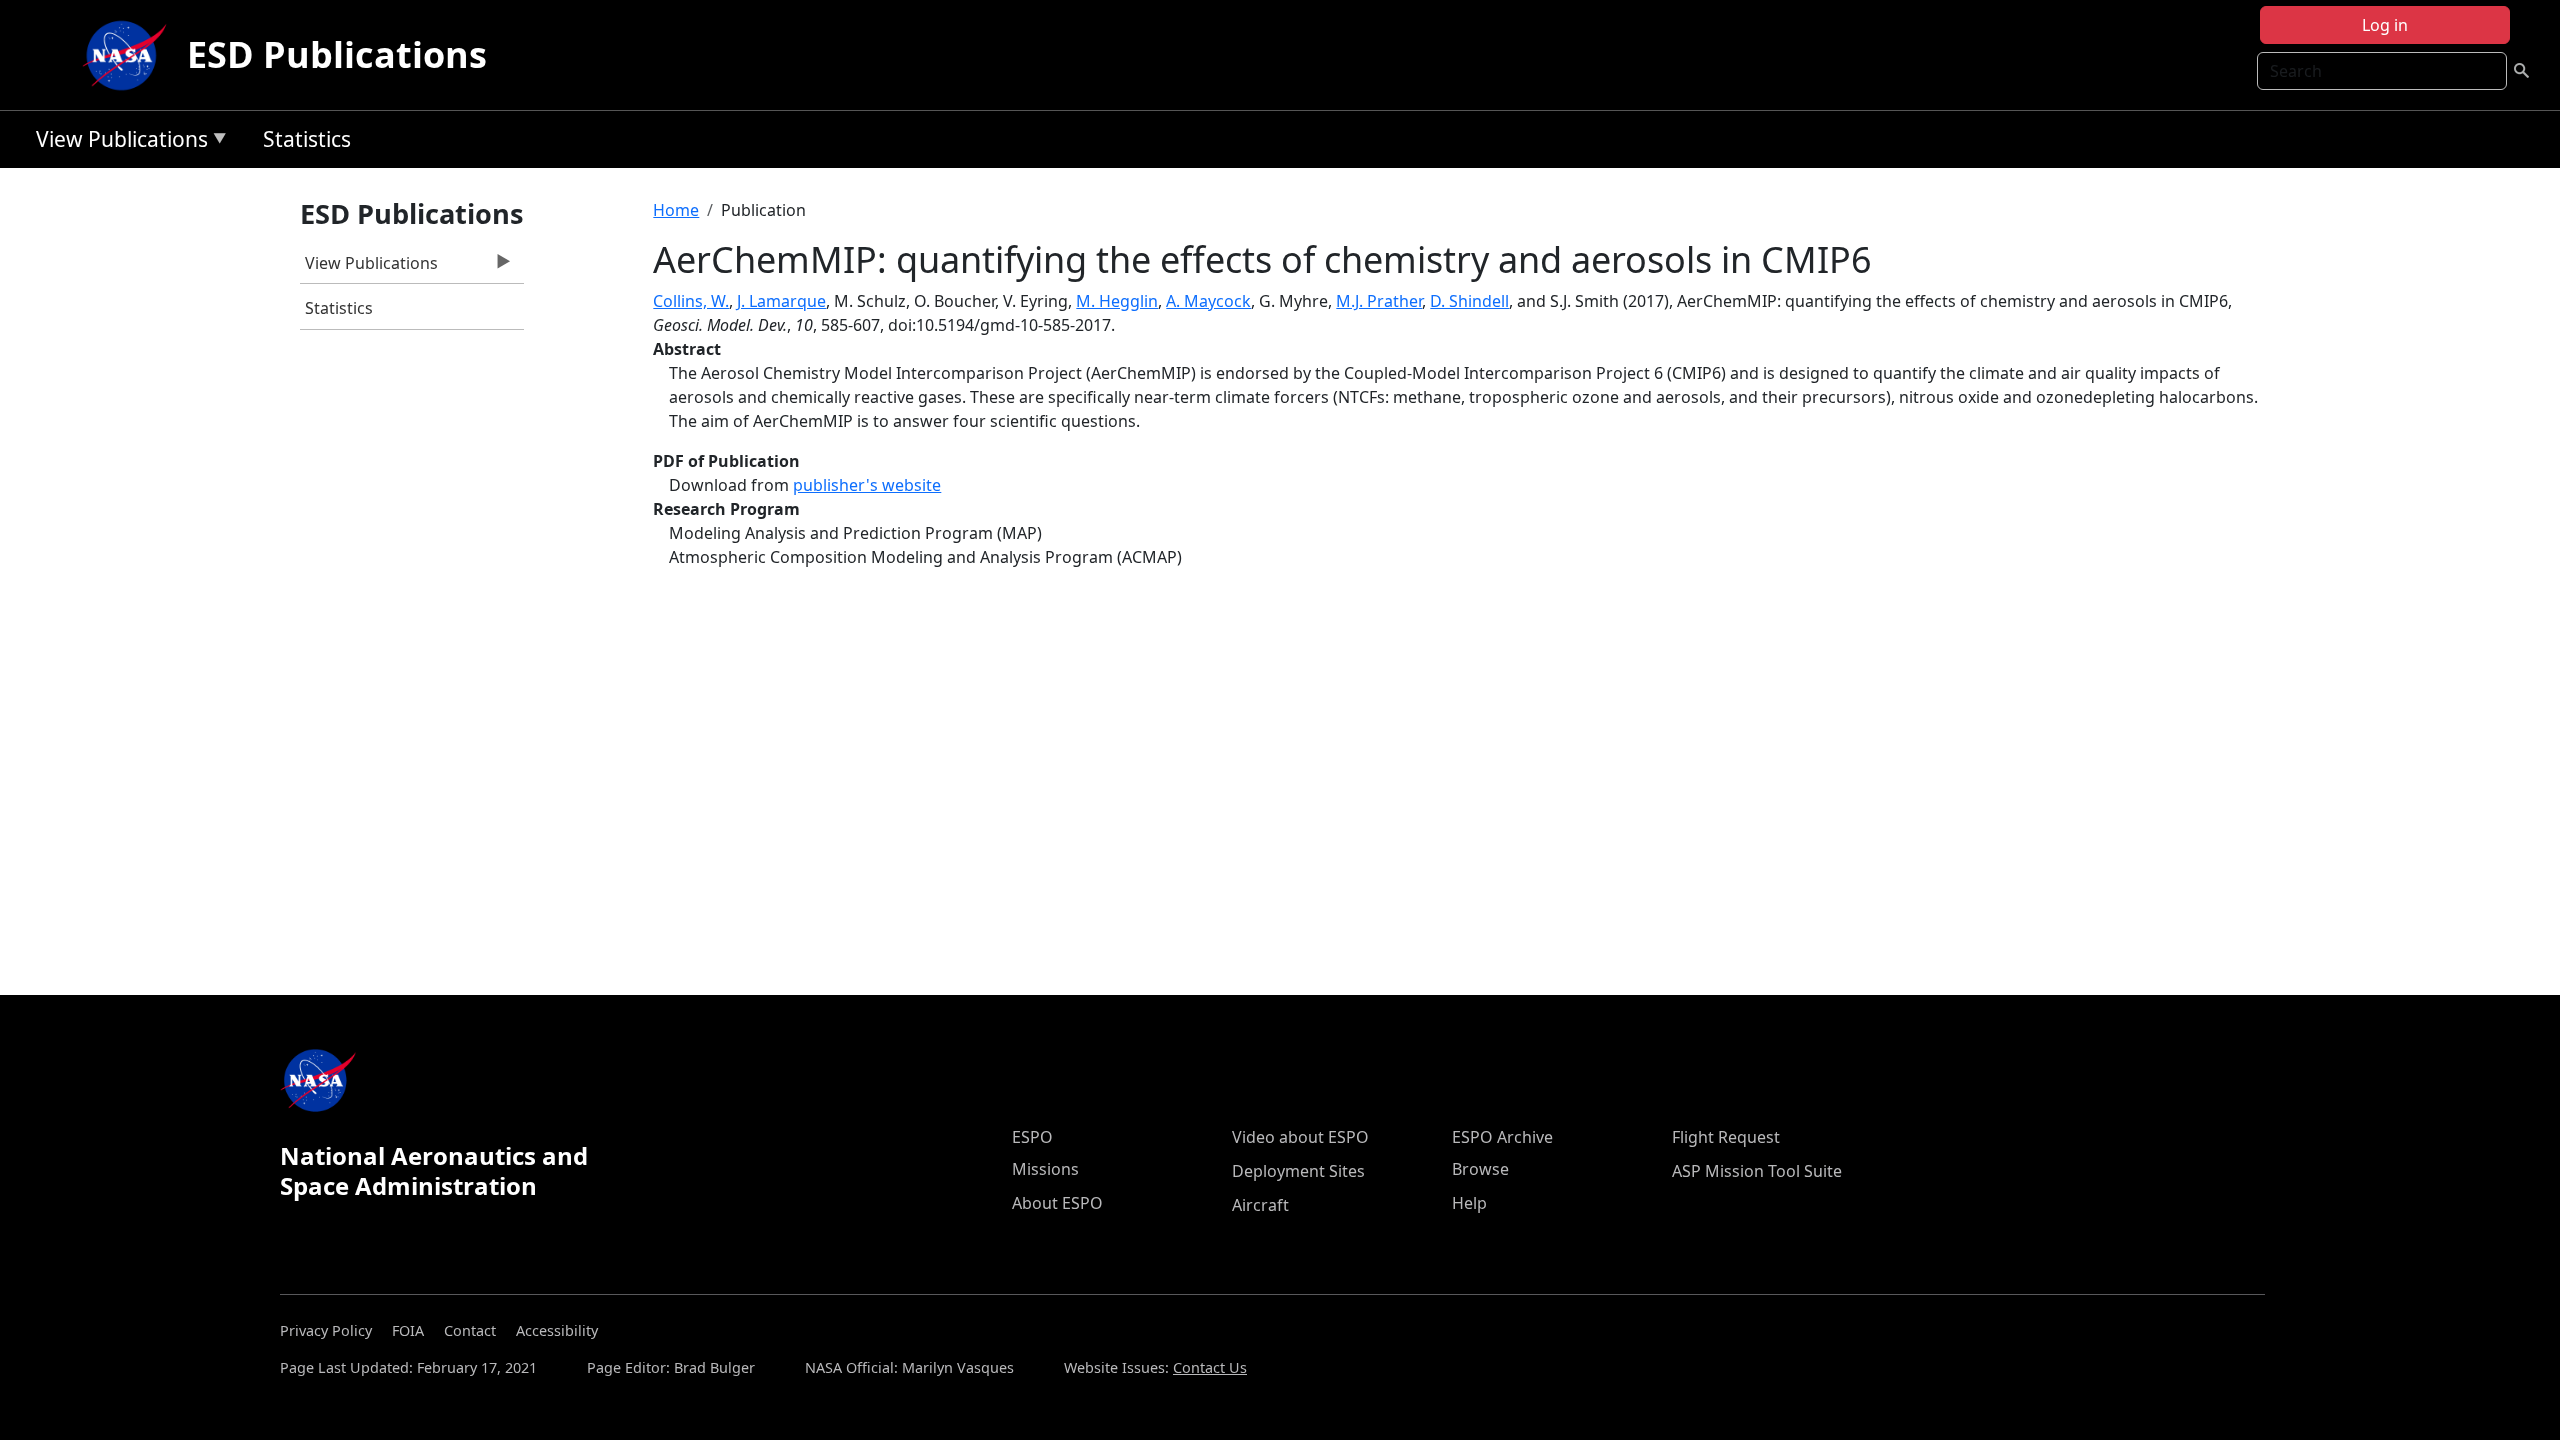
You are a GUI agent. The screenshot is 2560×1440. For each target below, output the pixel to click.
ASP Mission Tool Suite (1757, 1171)
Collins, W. (691, 301)
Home (676, 210)
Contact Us (1210, 1367)
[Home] (129, 55)
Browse (1480, 1169)
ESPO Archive (1502, 1137)
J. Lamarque (781, 301)
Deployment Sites (1298, 1171)
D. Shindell (1469, 301)
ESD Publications (337, 54)
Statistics (307, 139)
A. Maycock (1208, 301)
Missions (1045, 1169)
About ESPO (1057, 1203)
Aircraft (1260, 1205)
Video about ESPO (1300, 1137)
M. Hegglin (1117, 301)
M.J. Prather (1379, 301)
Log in (2385, 25)
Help (1469, 1203)
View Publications (117, 142)
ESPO (1032, 1137)
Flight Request (1726, 1137)
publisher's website (867, 485)
